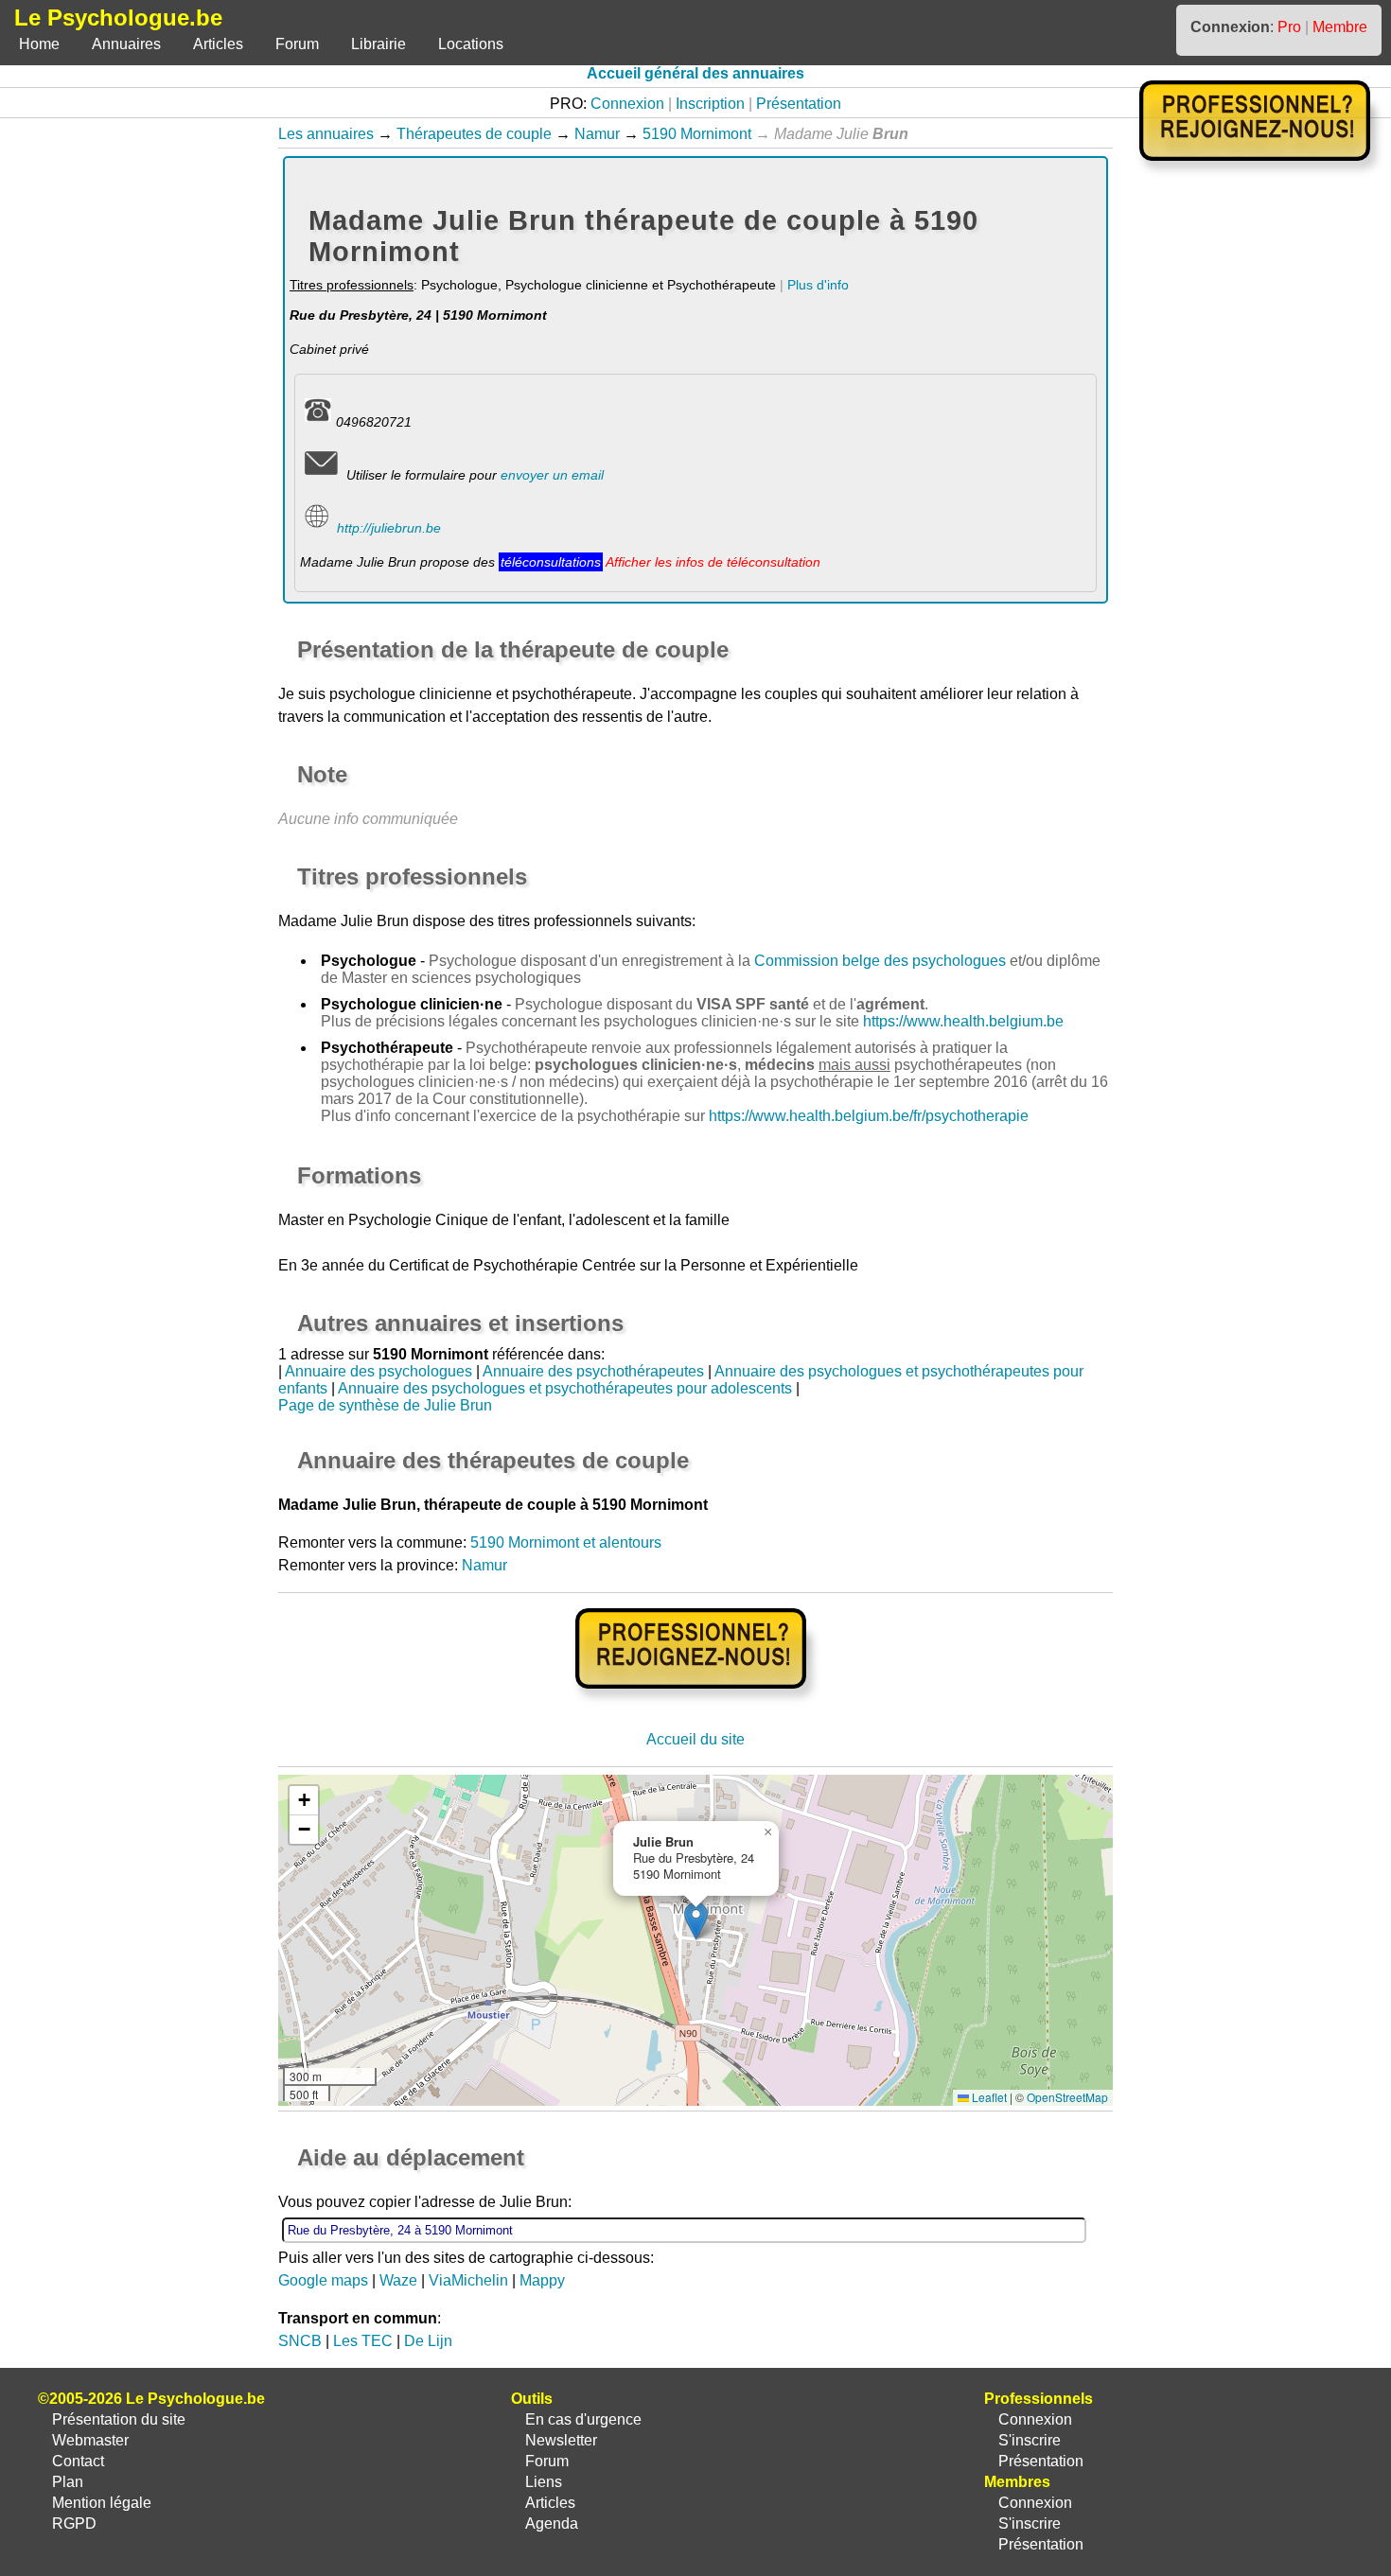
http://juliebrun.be (389, 528)
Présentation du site (119, 2419)
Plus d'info (818, 285)
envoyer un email (552, 475)
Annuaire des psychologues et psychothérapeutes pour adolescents (565, 1388)
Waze (398, 2280)
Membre (1340, 27)
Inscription (710, 104)
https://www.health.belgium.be (963, 1021)
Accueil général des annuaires (695, 73)
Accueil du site (695, 1739)
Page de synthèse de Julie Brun (385, 1405)
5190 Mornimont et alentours (566, 1542)
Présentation (799, 104)
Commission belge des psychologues (880, 961)
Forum (297, 44)
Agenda (552, 2523)
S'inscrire (1030, 2440)
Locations (471, 44)
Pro (1289, 27)
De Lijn (428, 2341)
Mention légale (102, 2503)
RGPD (74, 2523)
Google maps (323, 2280)
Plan (68, 2482)
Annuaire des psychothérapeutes (593, 1371)
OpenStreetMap (1067, 2097)
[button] (696, 1921)
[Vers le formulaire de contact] (321, 475)
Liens (544, 2482)
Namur (597, 134)
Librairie (379, 44)
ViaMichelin (468, 2280)
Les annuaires (326, 134)
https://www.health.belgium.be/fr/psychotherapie (869, 1116)
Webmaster (90, 2440)
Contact (78, 2461)
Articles (218, 44)
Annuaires (126, 44)
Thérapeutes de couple (474, 134)
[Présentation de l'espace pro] (696, 1701)
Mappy (542, 2280)
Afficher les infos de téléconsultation (713, 562)
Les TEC (363, 2341)
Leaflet (988, 2097)
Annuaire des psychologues (379, 1371)
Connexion (627, 104)
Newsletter (561, 2440)
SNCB (300, 2341)
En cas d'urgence (583, 2419)
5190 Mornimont (697, 134)
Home (39, 44)
